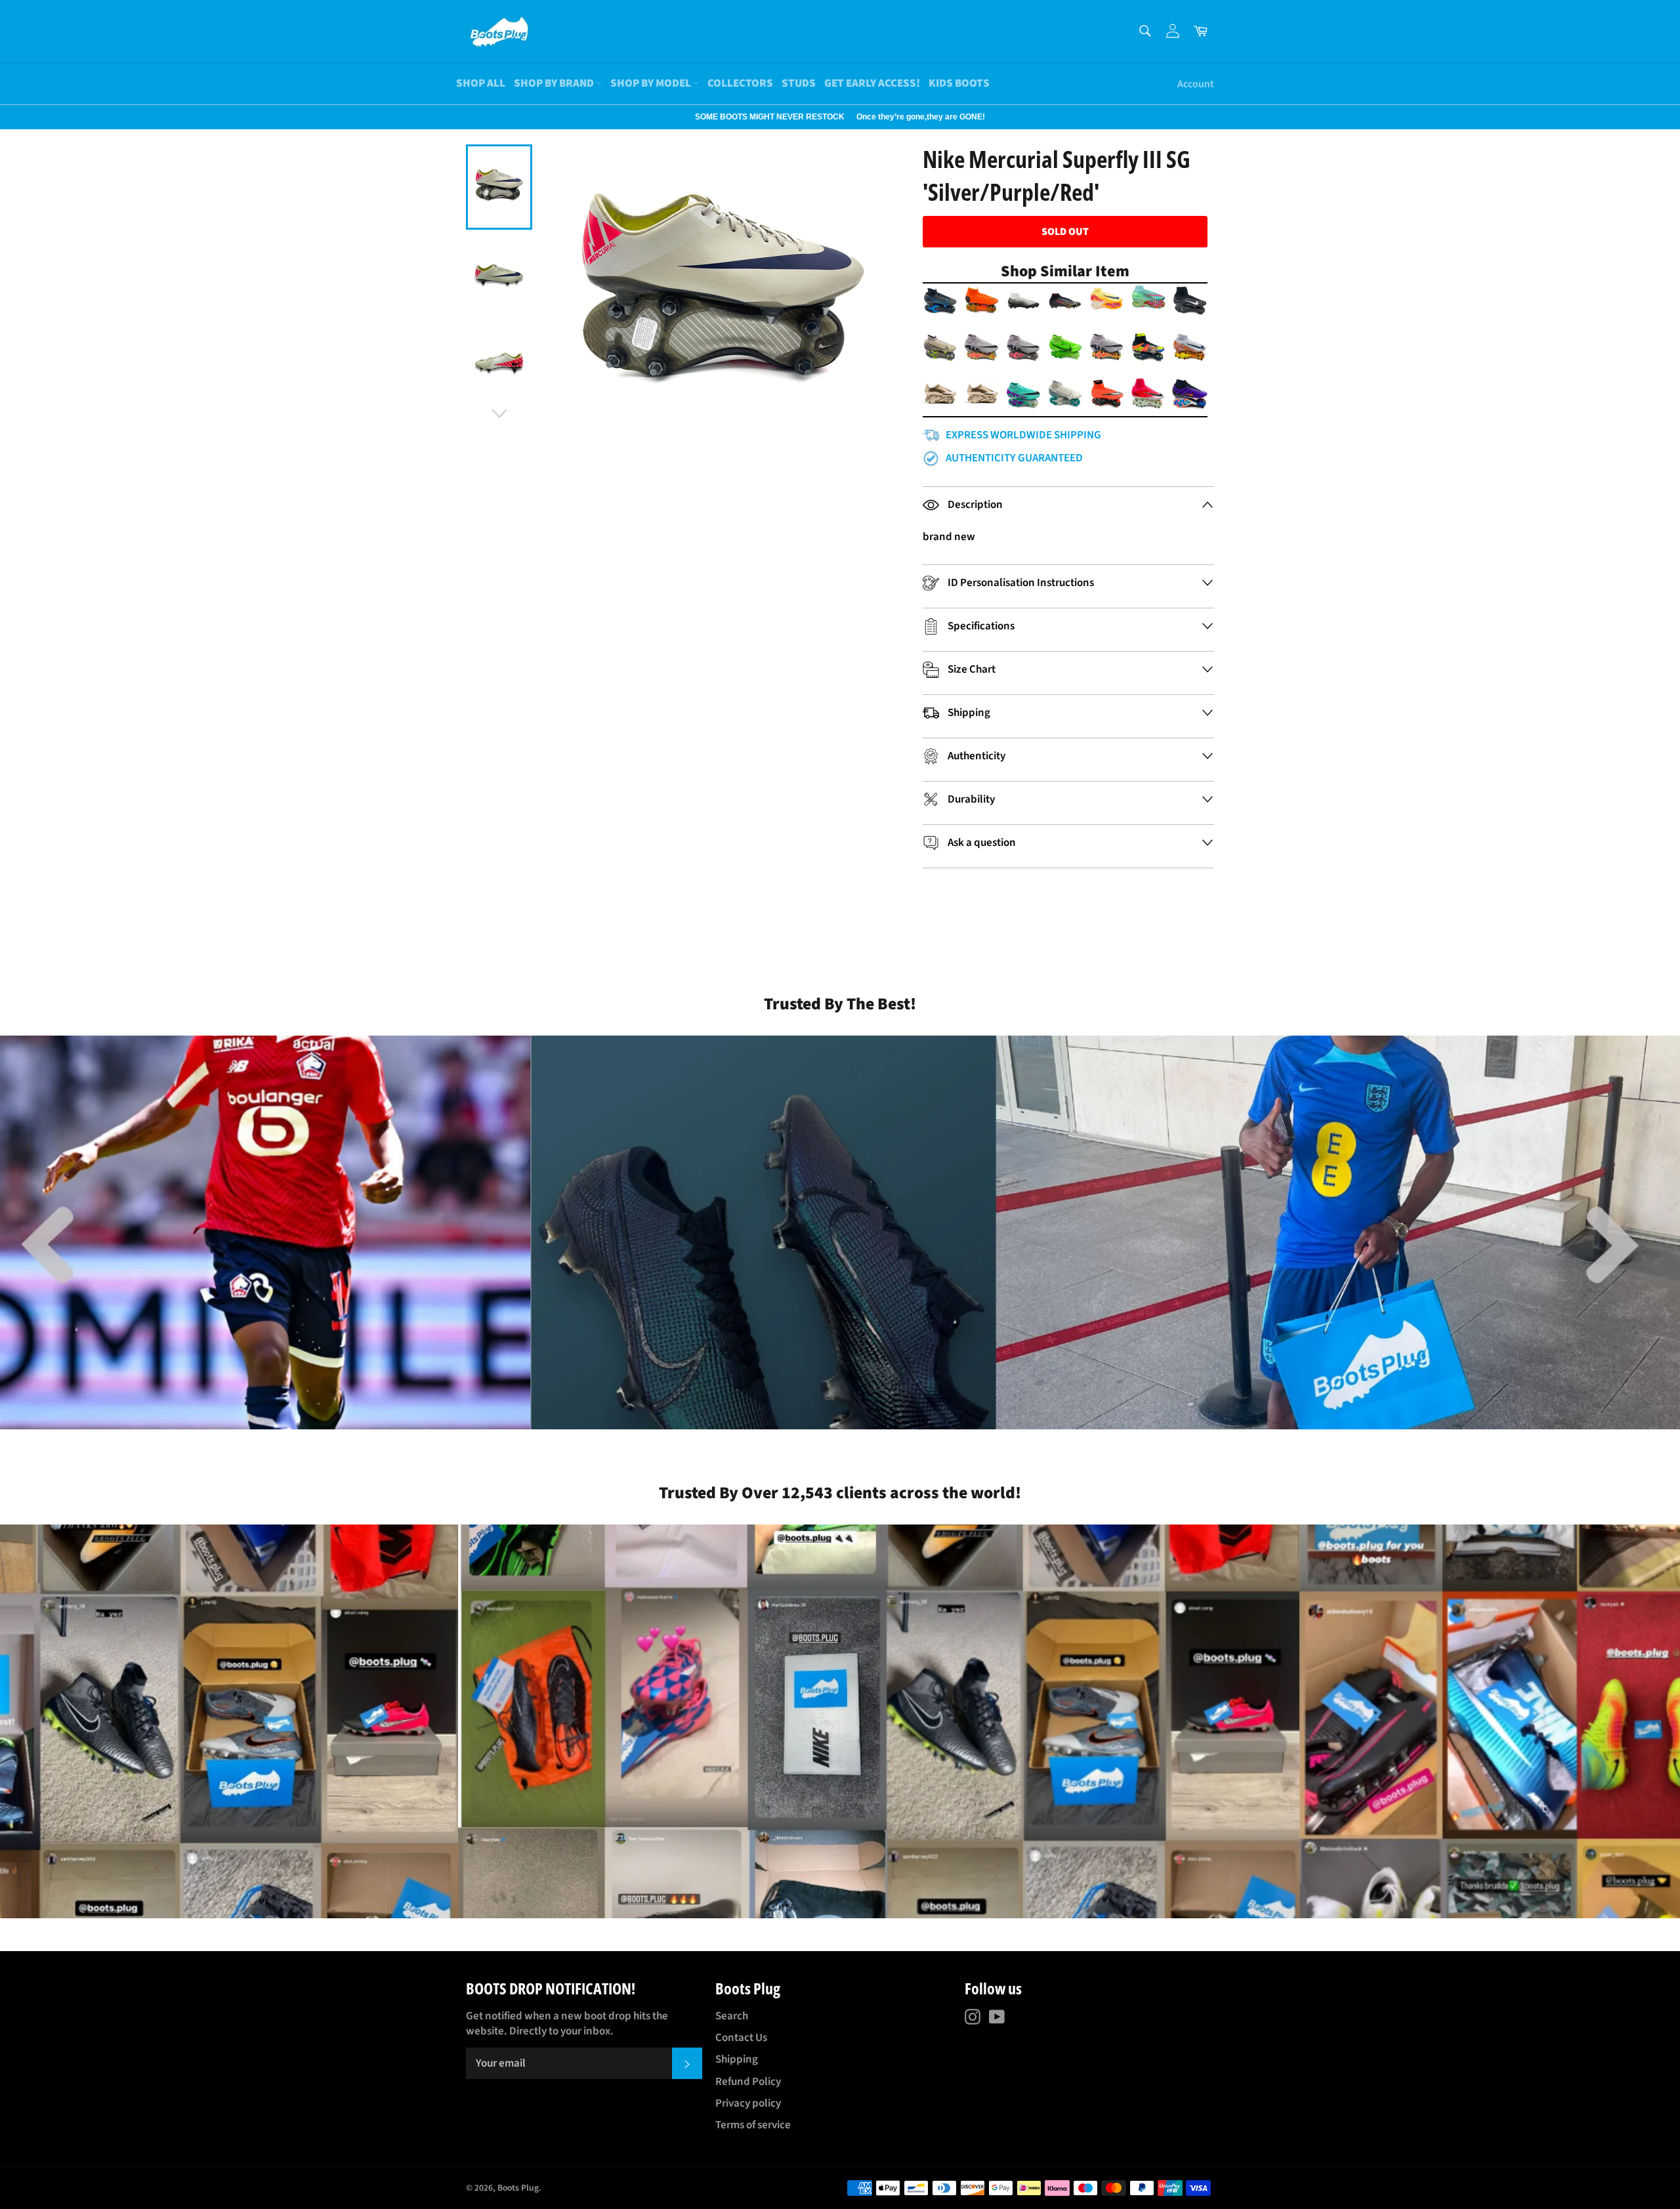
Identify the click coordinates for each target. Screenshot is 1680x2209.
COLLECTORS (740, 83)
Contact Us (741, 2038)
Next (7, 117)
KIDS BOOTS (959, 83)
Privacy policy (748, 2103)
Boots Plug (518, 2188)
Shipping (737, 2059)
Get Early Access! (872, 83)
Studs (799, 83)
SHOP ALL (481, 83)
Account (1196, 84)
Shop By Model (652, 83)
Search (732, 2016)
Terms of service (753, 2125)
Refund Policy (748, 2082)
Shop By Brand (555, 83)
